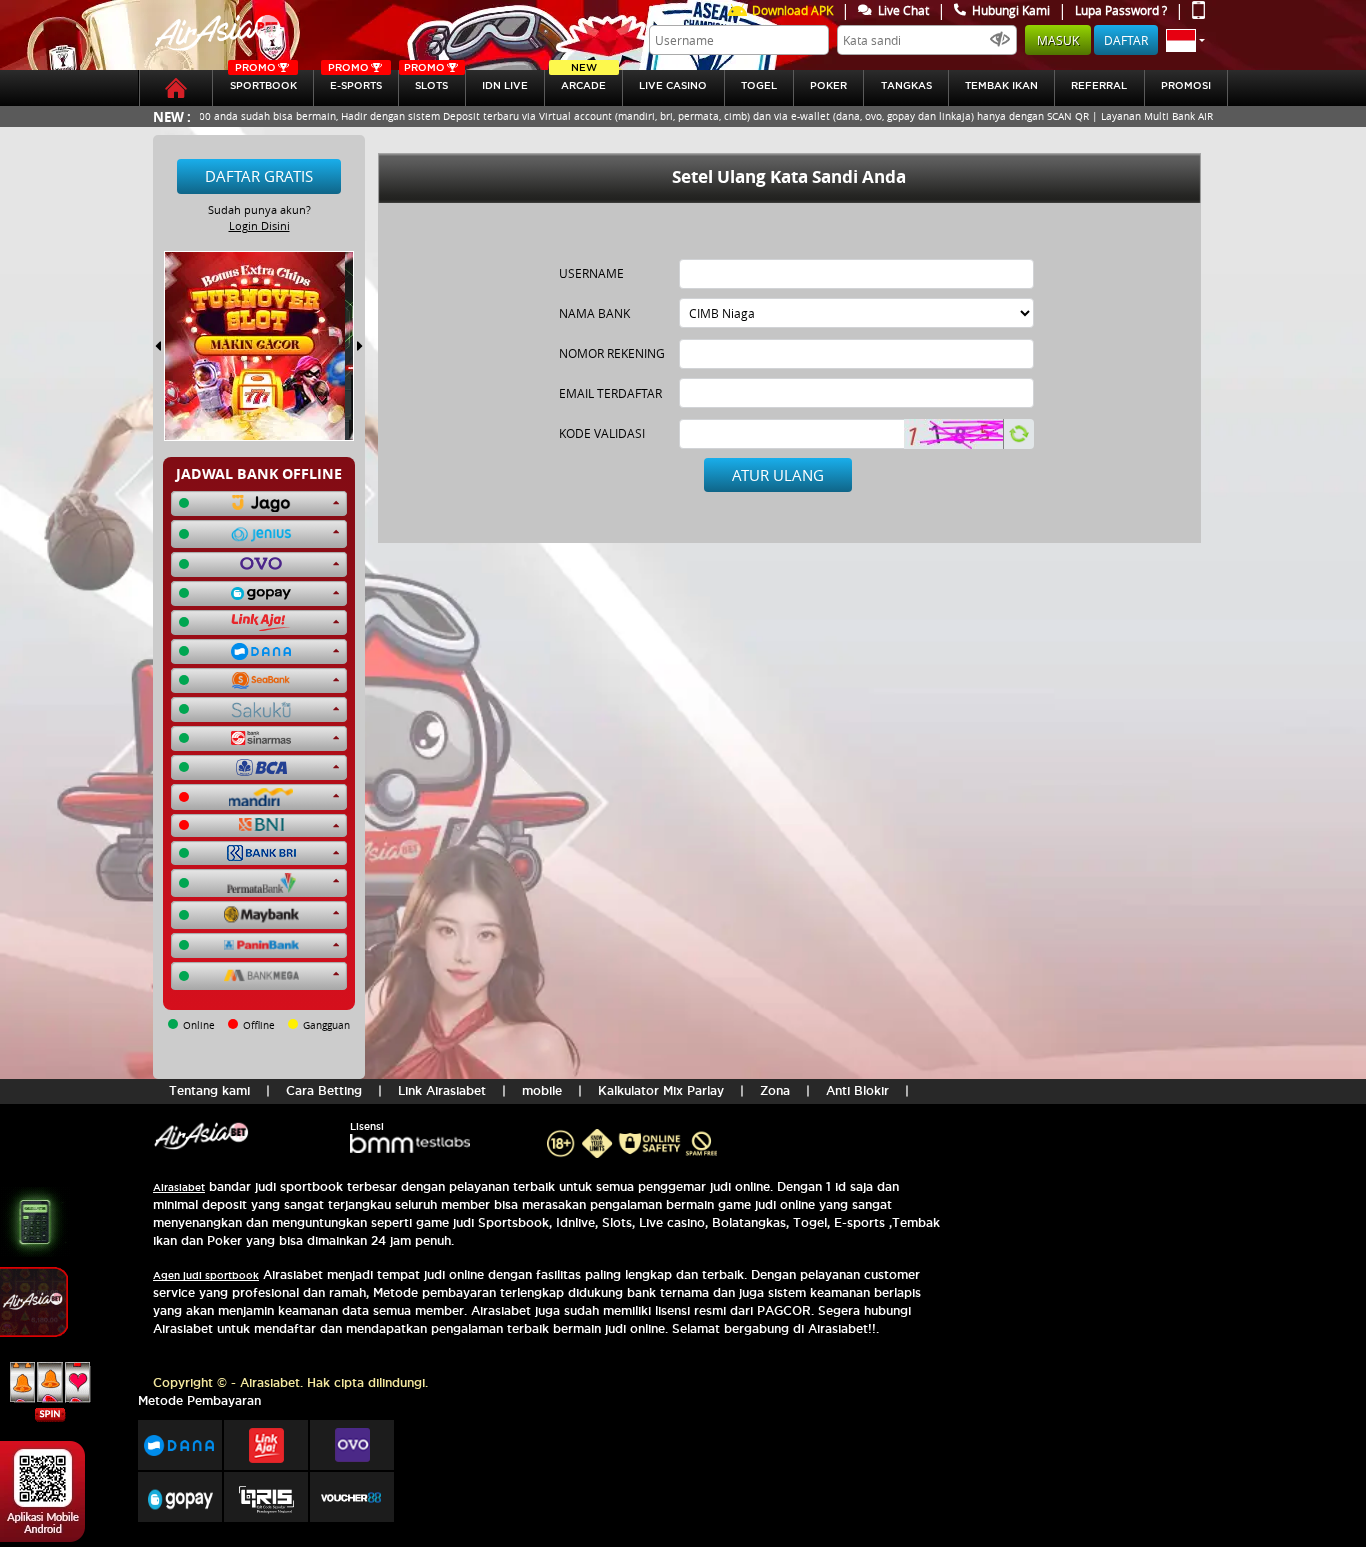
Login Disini (259, 225)
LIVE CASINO (673, 85)
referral (1099, 85)
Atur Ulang (778, 475)
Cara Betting (324, 1090)
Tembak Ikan (1001, 85)
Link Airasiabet (442, 1090)
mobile (542, 1090)
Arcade (583, 80)
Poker (828, 85)
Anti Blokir (857, 1090)
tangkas (906, 85)
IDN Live (505, 85)
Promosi (1186, 85)
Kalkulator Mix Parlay (661, 1090)
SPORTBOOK (263, 80)
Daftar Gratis (259, 176)
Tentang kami (209, 1090)
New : (172, 116)
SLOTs (426, 80)
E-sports (355, 80)
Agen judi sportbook (206, 1275)
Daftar (1126, 40)
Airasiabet (179, 1187)
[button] (1185, 40)
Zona (775, 1090)
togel (759, 85)
